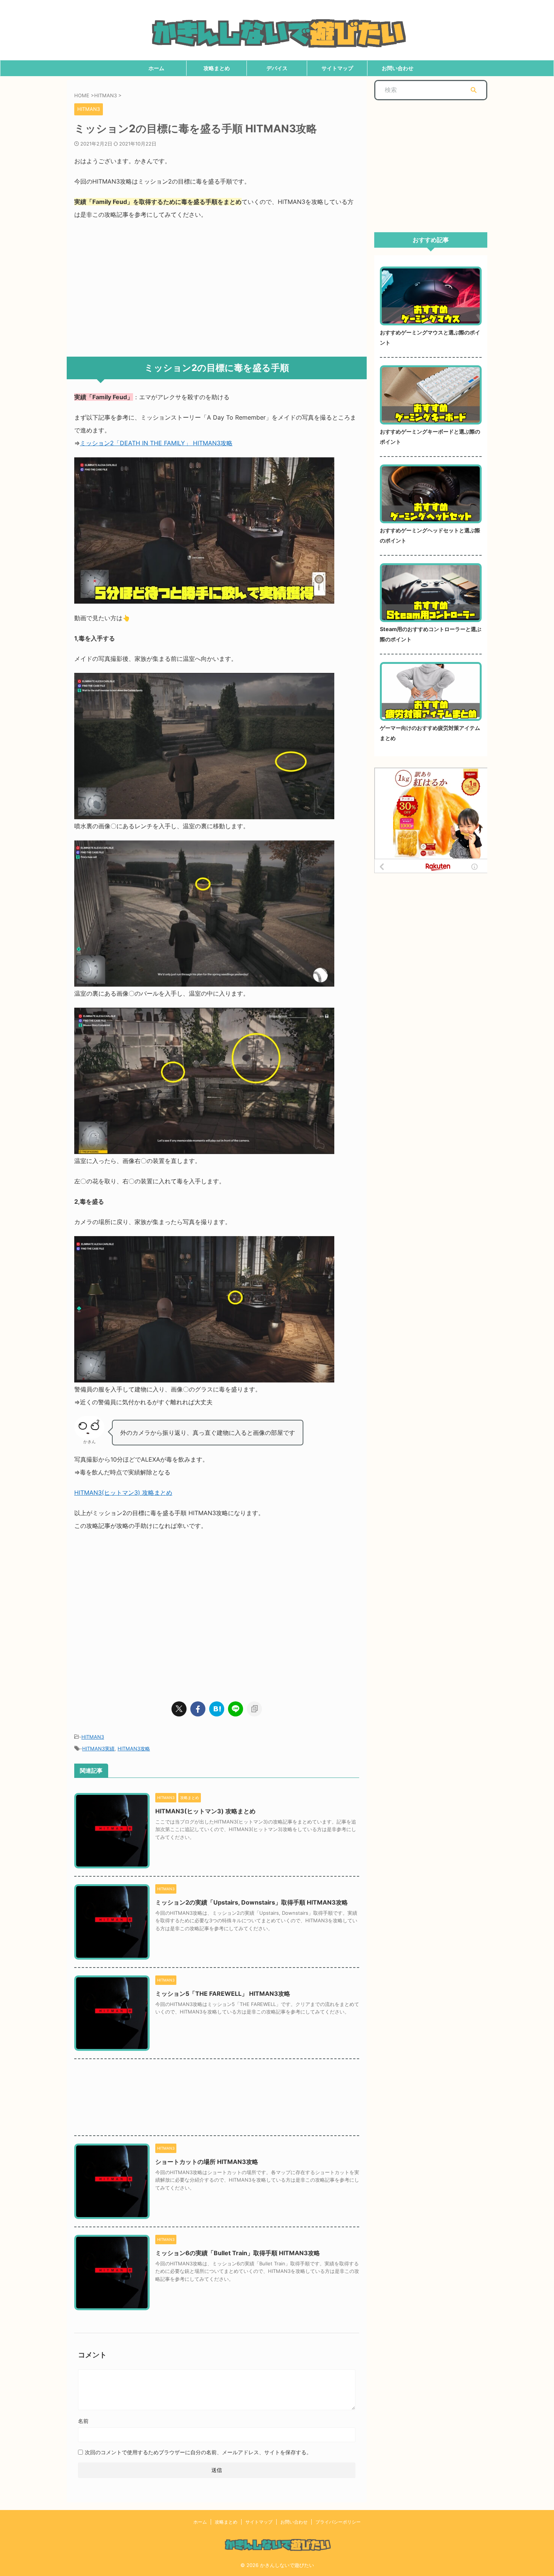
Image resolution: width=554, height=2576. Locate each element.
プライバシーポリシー (338, 2522)
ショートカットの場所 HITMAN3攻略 (207, 2162)
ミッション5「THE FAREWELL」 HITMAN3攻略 (223, 1994)
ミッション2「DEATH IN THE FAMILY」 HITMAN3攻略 (156, 443)
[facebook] (198, 1709)
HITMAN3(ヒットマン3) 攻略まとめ (123, 1493)
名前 (83, 2421)
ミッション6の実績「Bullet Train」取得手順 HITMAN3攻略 (238, 2253)
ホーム (156, 68)
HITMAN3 (93, 1737)
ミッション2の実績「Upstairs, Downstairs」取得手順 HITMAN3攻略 (252, 1902)
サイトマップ (337, 68)
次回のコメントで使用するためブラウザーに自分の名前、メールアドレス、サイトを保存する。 (198, 2452)
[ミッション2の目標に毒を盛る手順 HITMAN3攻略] (217, 1709)
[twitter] (179, 1709)
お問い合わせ (398, 68)
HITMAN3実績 (98, 1748)
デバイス (277, 68)
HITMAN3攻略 (134, 1748)
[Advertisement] (217, 285)
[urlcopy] (254, 1709)
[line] (236, 1709)
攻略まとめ (217, 68)
